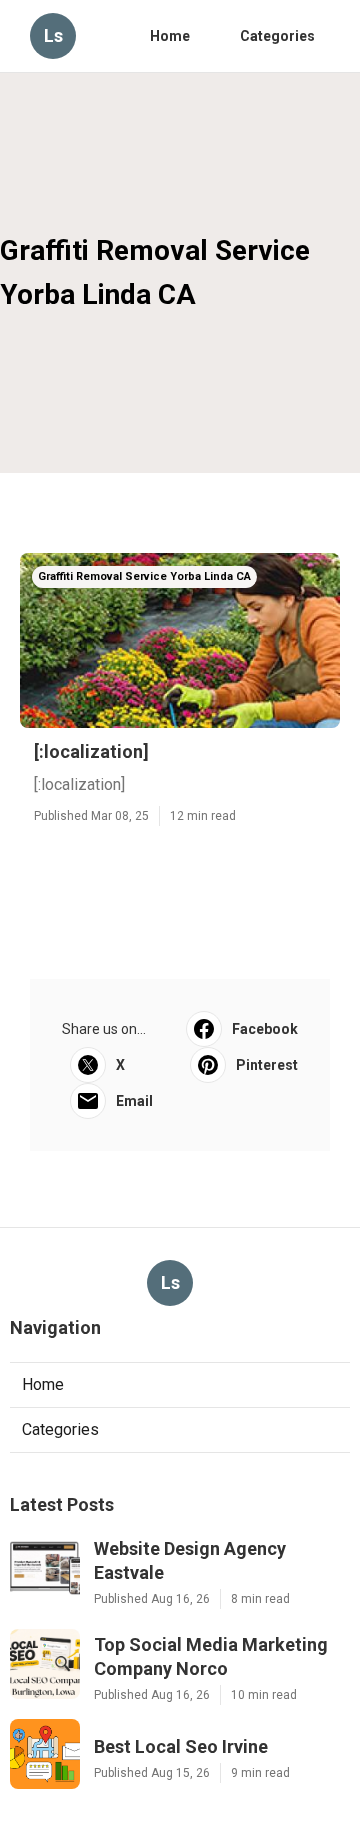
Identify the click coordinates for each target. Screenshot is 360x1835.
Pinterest (267, 1065)
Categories (277, 36)
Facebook (265, 1029)
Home (170, 36)
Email (134, 1101)
